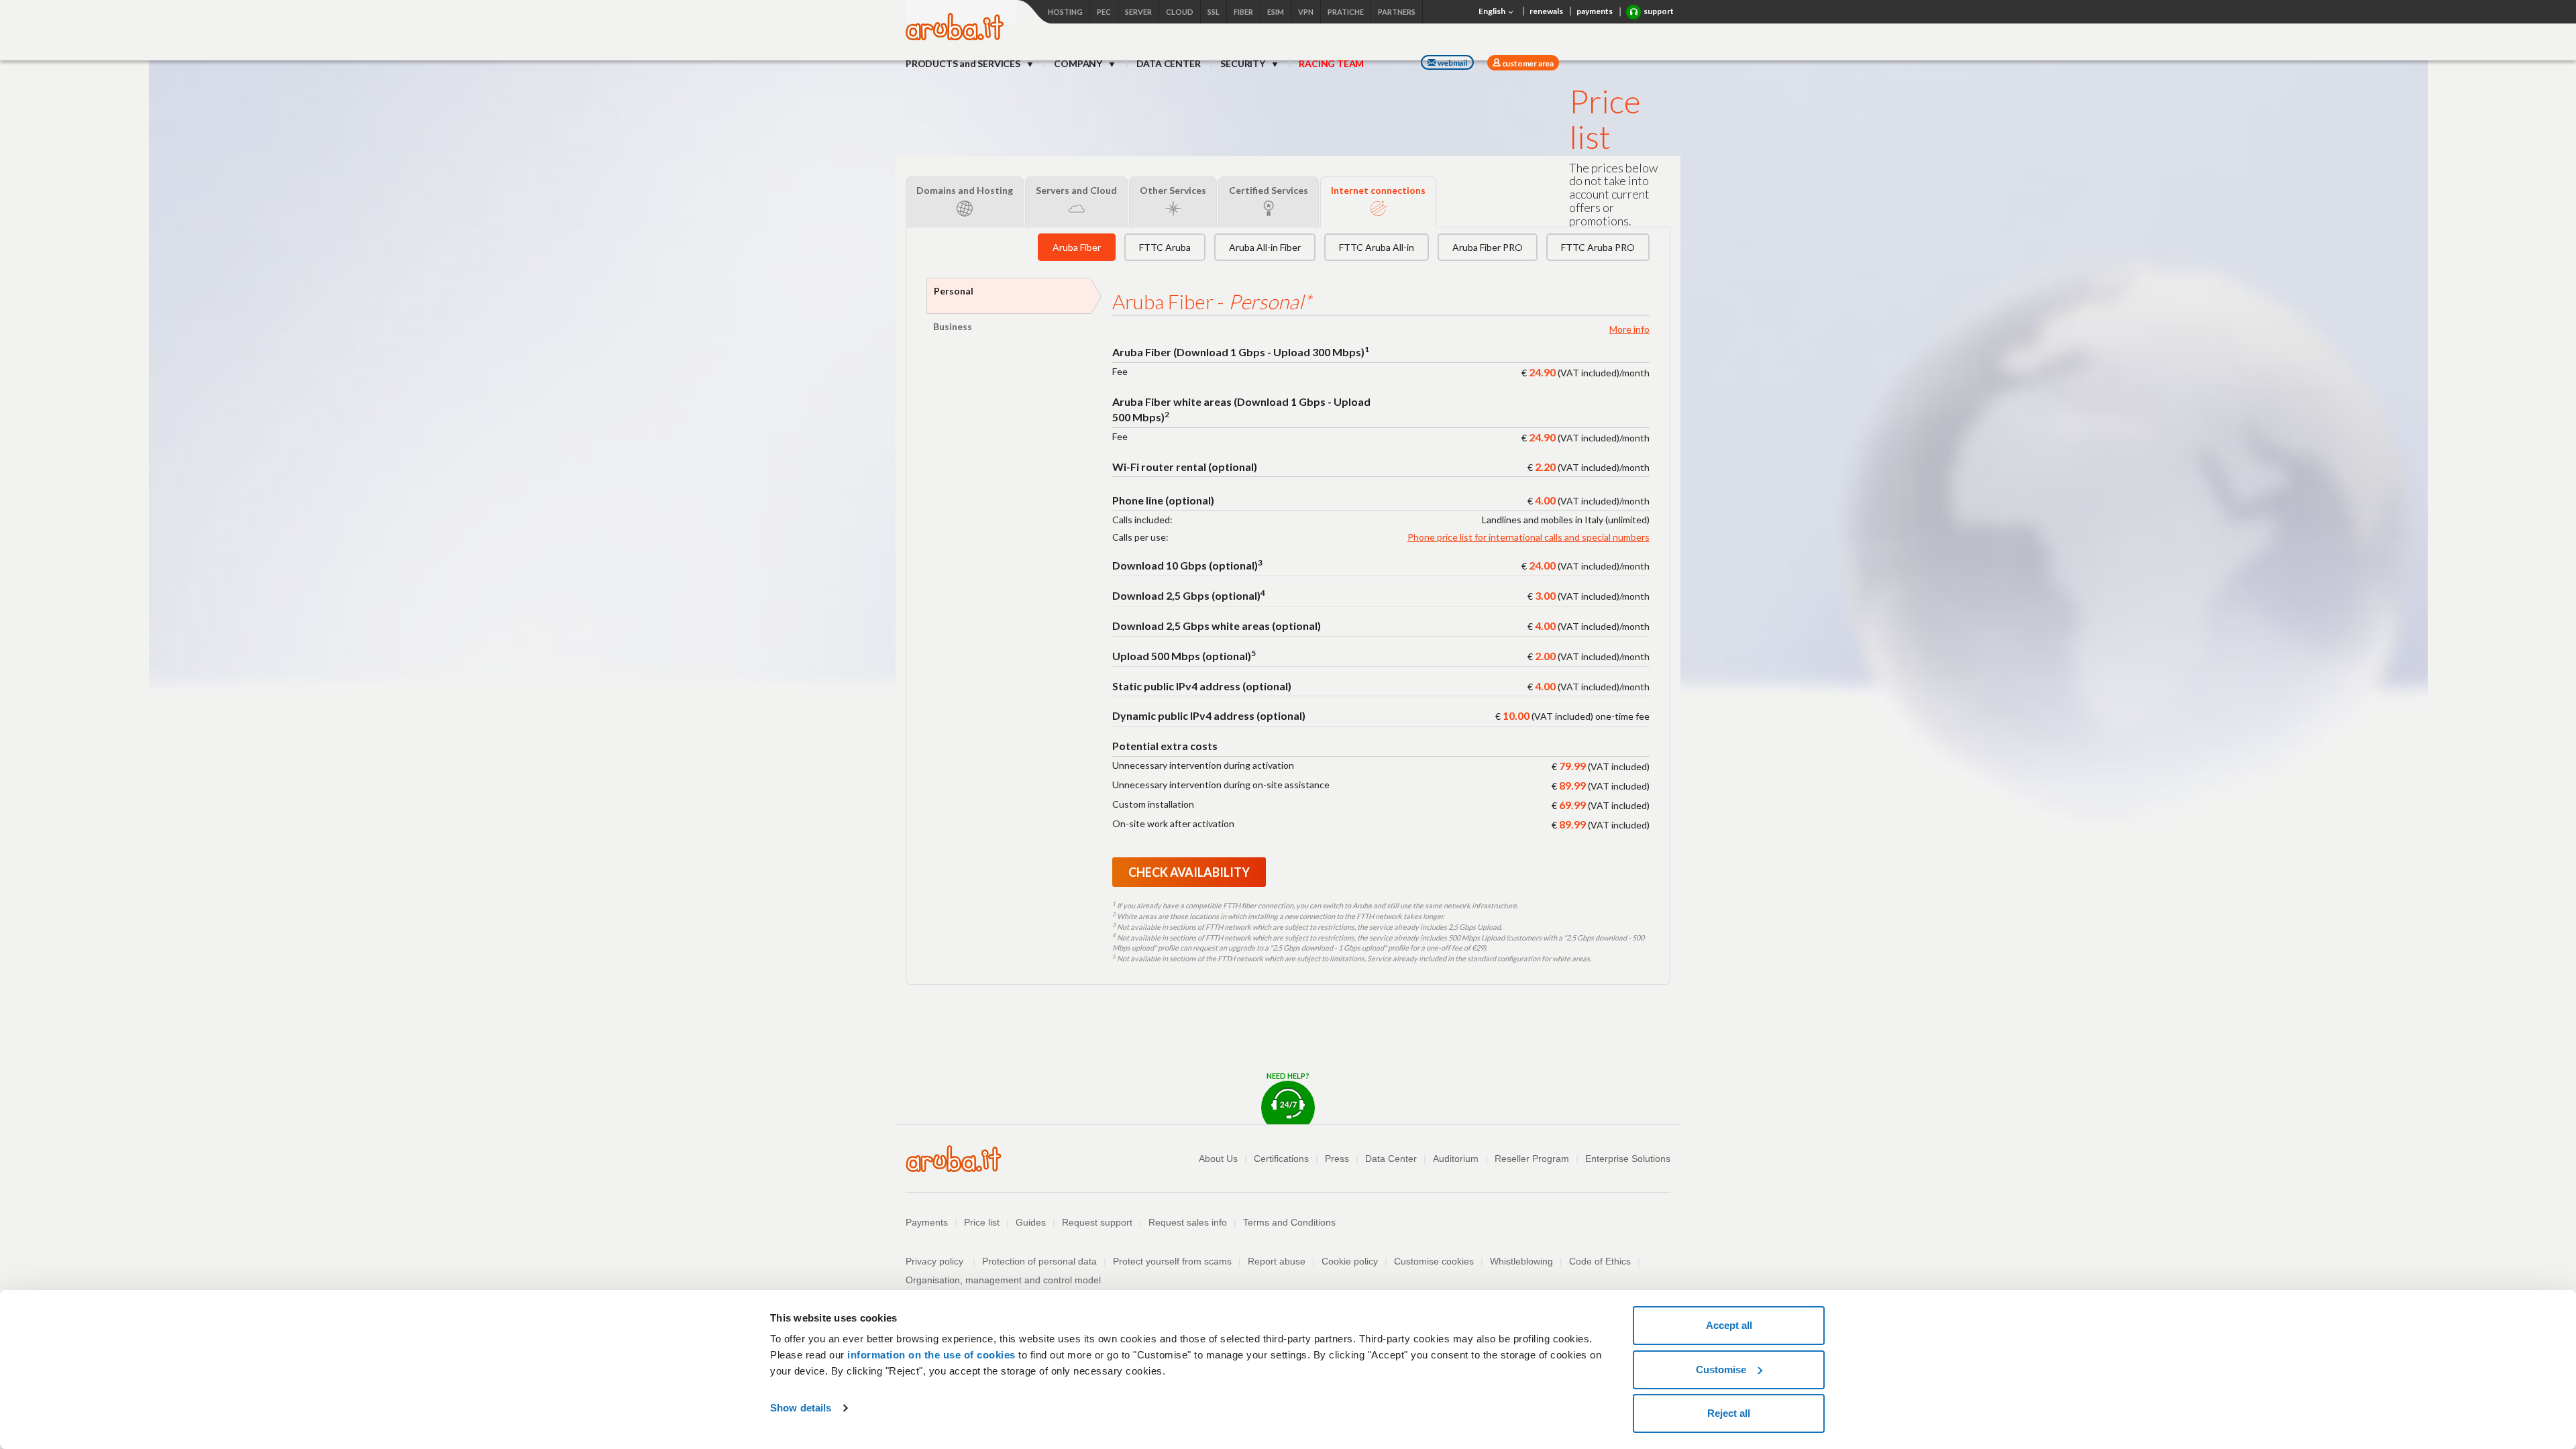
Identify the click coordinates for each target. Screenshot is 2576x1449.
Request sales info (1188, 1222)
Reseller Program (1532, 1159)
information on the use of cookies (931, 1355)
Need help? (1288, 1076)
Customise (1721, 1370)
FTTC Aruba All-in (1377, 247)
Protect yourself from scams (1172, 1261)
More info (1629, 329)
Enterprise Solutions (1628, 1159)
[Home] (955, 37)
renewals (1546, 11)
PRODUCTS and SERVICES (964, 63)
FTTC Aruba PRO (1598, 247)
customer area (1527, 63)
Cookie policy (1350, 1261)
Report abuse (1277, 1261)
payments (1595, 11)
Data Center (1391, 1159)
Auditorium (1456, 1159)
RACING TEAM (1331, 63)
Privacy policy (941, 1261)
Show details (801, 1408)
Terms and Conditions (1289, 1222)
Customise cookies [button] (1434, 1261)
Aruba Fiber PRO (1488, 247)
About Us (1218, 1159)
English (1493, 11)
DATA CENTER (1169, 63)
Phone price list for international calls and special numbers (1528, 537)
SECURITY (1243, 63)
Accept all (1729, 1325)
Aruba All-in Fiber (1265, 247)
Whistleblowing (1521, 1261)
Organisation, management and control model (1003, 1280)
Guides (1031, 1222)
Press (1337, 1159)
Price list (982, 1222)
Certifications (1281, 1159)
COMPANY (1079, 63)
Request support (1097, 1222)
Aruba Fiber (1077, 247)
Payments (927, 1222)
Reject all (1729, 1413)
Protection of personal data (1039, 1261)
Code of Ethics (1600, 1261)
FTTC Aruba (1165, 247)
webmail (1452, 63)
